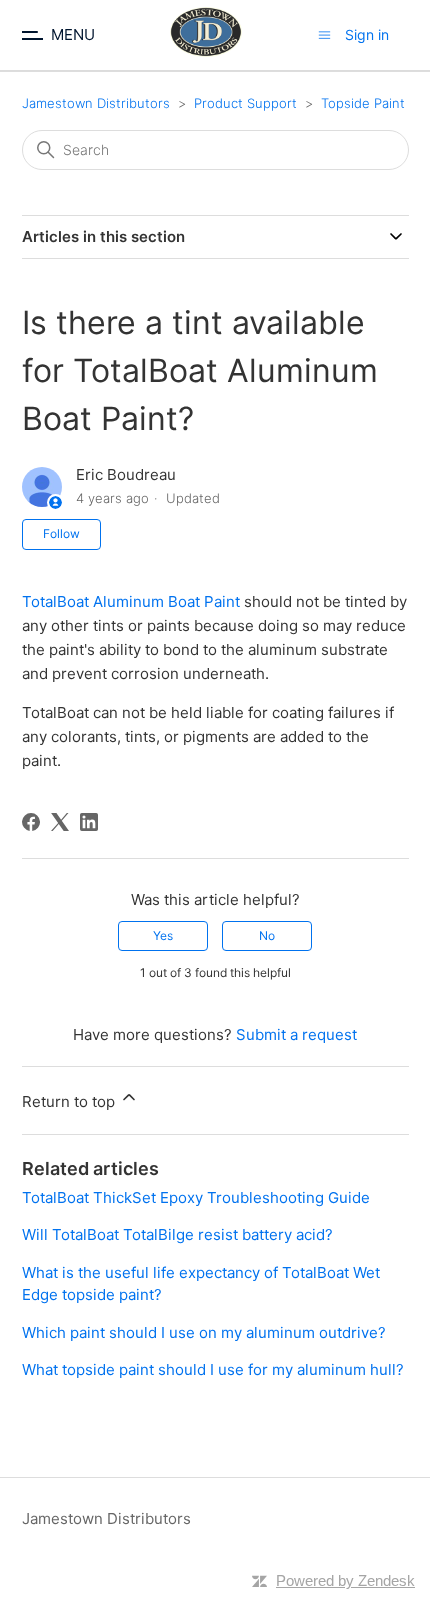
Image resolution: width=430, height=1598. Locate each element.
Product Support (245, 103)
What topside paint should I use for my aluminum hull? (213, 1369)
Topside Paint (363, 103)
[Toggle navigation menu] (324, 34)
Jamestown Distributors (96, 103)
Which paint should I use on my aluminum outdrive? (204, 1332)
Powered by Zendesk (345, 1580)
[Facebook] (31, 822)
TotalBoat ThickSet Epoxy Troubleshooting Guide (196, 1197)
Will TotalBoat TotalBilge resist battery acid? (177, 1234)
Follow (61, 533)
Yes (163, 935)
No (267, 935)
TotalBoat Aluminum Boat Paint (131, 601)
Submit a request (296, 1034)
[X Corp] (60, 822)
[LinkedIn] (89, 822)
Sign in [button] (367, 34)
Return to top (70, 1101)
